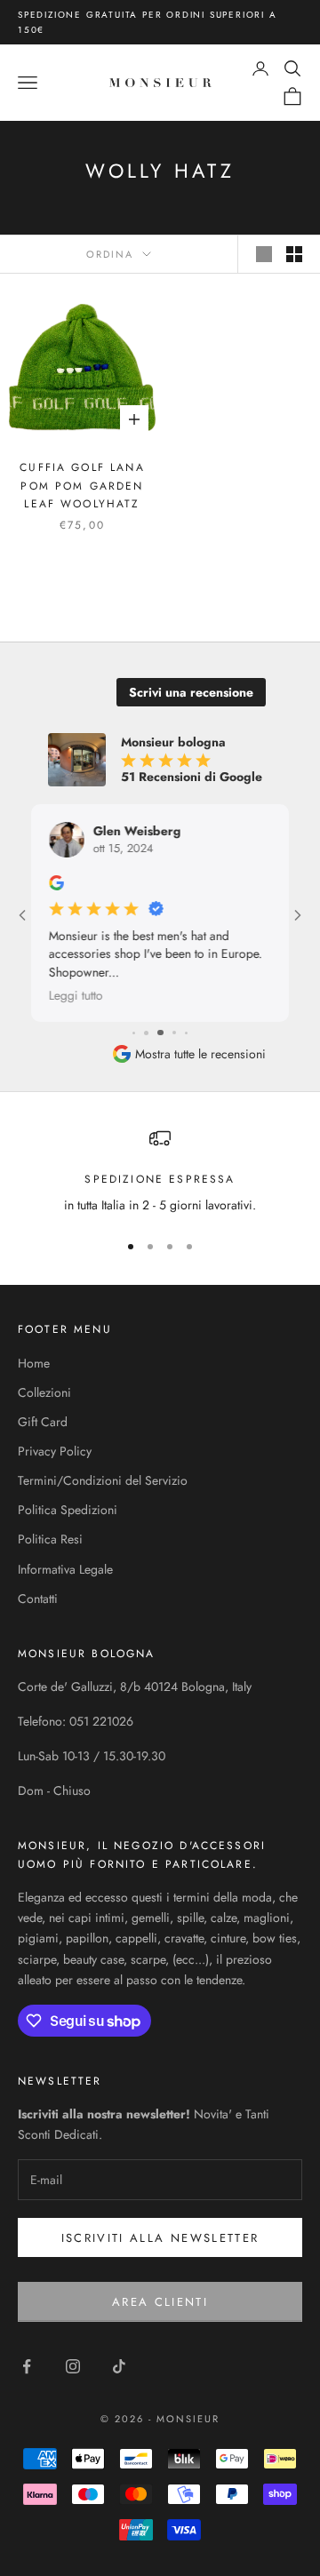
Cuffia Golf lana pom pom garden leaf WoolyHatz (82, 486)
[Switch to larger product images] (264, 254)
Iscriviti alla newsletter (160, 2238)
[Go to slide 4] (134, 1033)
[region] (160, 1172)
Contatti (38, 1599)
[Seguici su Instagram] (73, 2366)
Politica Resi (50, 1539)
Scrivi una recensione (191, 692)
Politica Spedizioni (68, 1510)
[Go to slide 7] (175, 1033)
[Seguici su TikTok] (119, 2366)
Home (34, 1363)
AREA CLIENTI (160, 2302)
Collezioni (44, 1392)
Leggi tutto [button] (76, 995)
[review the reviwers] (56, 883)
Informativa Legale (65, 1569)
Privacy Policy (55, 1451)
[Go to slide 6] (160, 1033)
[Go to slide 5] (146, 1033)
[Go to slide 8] (187, 1033)
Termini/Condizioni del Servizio (103, 1480)
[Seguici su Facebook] (27, 2366)
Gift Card (43, 1422)
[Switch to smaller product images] (294, 254)
